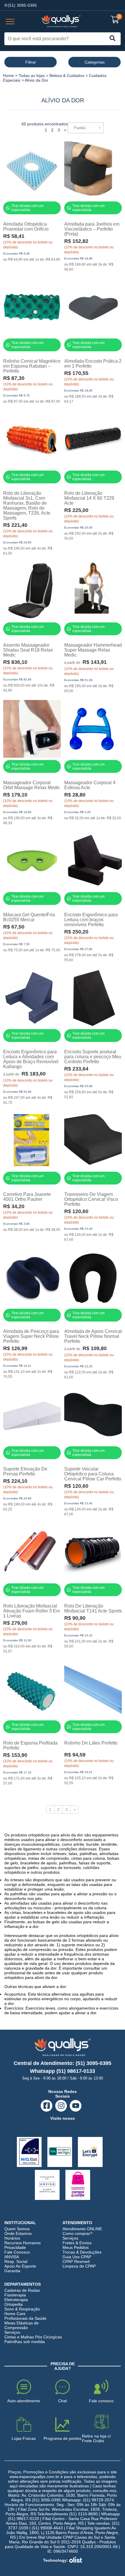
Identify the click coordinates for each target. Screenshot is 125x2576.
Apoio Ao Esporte (20, 2266)
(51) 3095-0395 (22, 5)
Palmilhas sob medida (25, 2342)
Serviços (70, 2238)
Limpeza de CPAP (79, 2266)
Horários (12, 2238)
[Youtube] (76, 2106)
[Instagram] (61, 2106)
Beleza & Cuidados (67, 76)
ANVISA (12, 2257)
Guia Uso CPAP (77, 2257)
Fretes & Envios (77, 2243)
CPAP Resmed (76, 2261)
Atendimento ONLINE (82, 2229)
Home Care (15, 2314)
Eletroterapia (16, 2300)
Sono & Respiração (22, 2309)
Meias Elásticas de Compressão (22, 2325)
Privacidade (15, 2247)
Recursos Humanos (23, 2243)
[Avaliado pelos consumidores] (29, 2152)
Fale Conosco (17, 2252)
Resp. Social (16, 2261)
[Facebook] (47, 2106)
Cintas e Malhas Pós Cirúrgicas (33, 2337)
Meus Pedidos (76, 2247)
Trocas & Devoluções (82, 2252)
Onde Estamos (18, 2233)
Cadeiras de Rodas (22, 2290)
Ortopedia (14, 2304)
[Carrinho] (115, 20)
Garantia (12, 2271)
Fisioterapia (15, 2295)
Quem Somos (17, 2229)
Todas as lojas (32, 76)
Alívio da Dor (36, 80)
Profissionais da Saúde (25, 2318)
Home (8, 76)
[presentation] (10, 22)
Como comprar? (77, 2233)
